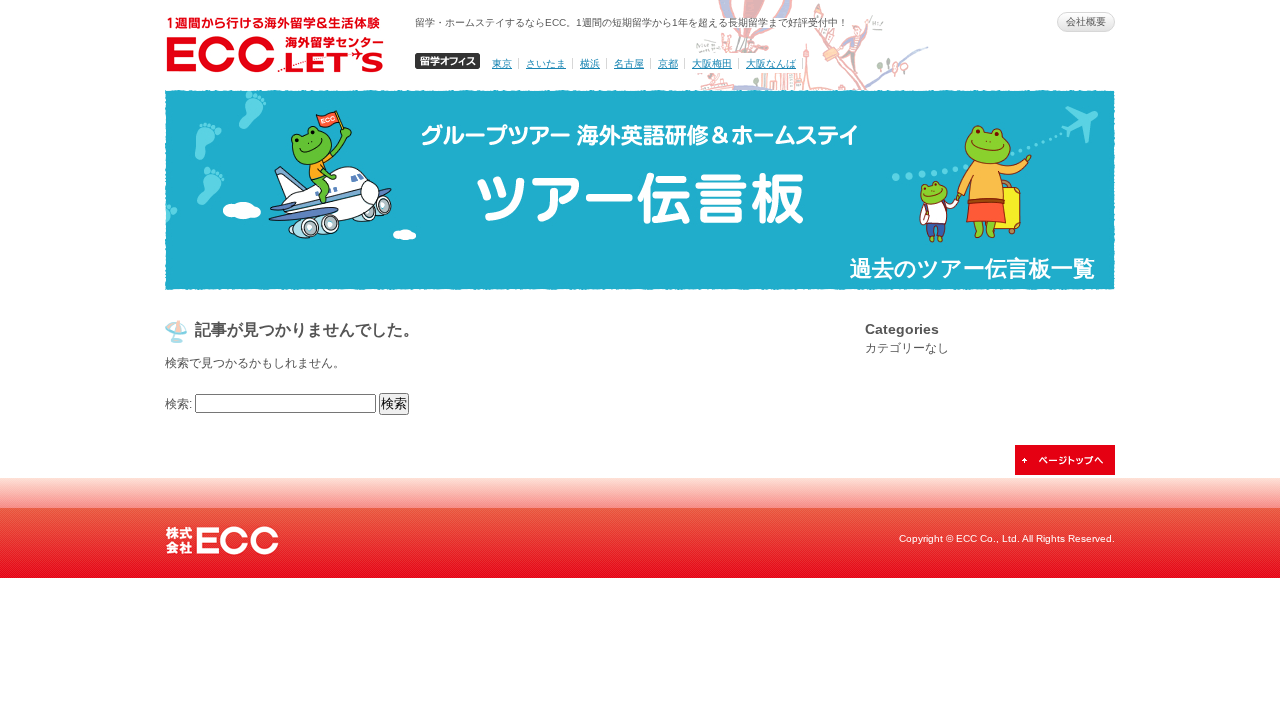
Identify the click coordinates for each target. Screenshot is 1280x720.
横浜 (590, 63)
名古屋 (629, 63)
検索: (178, 404)
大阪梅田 (712, 63)
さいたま (546, 63)
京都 (668, 63)
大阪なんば (771, 63)
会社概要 (1086, 21)
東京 (502, 63)
